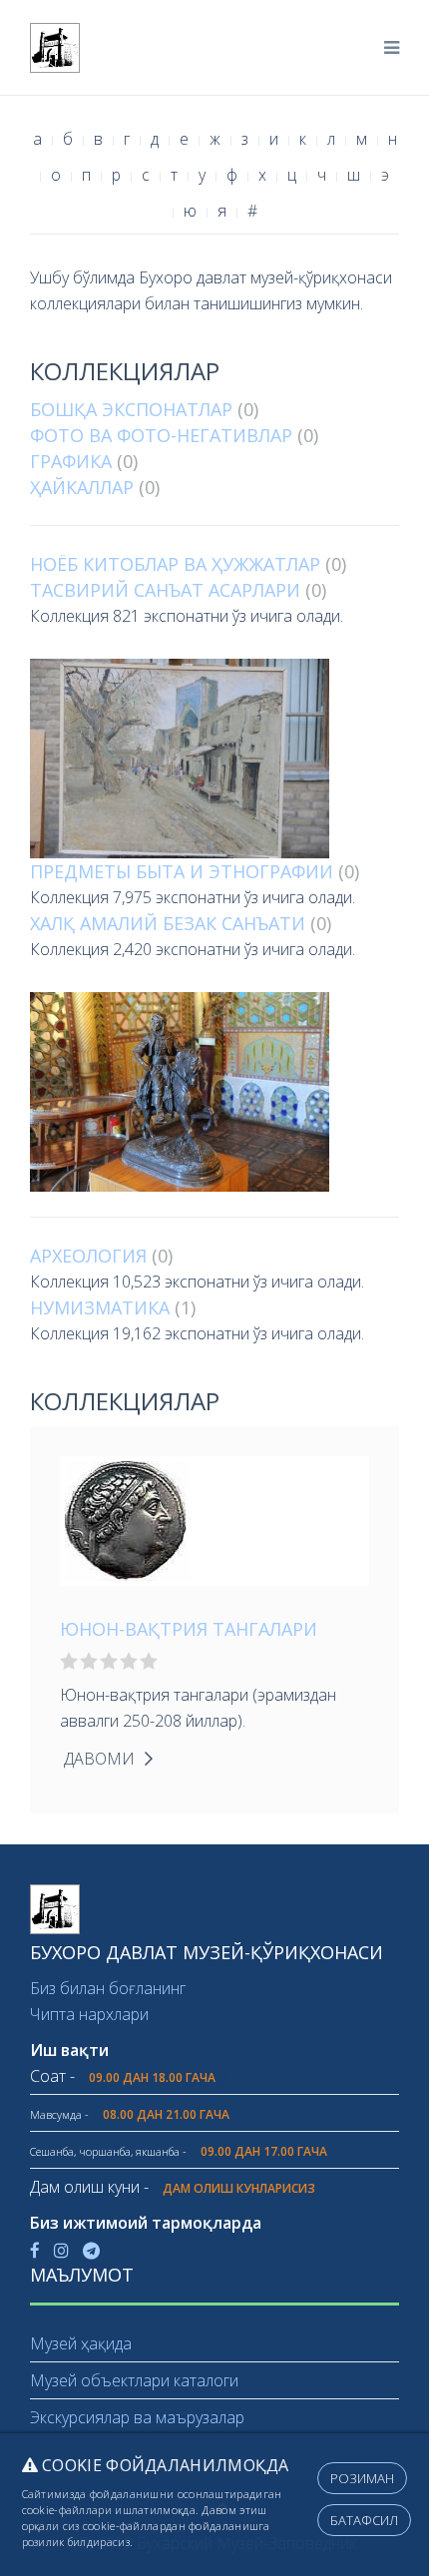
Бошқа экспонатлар (131, 409)
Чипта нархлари (89, 2014)
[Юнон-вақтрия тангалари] (128, 1519)
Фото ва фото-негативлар (161, 435)
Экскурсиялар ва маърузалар (137, 2417)
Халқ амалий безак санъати (168, 923)
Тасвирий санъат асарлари (165, 590)
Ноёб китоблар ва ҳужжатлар (175, 564)
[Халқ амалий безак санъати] (214, 1092)
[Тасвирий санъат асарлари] (214, 759)
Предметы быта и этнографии (182, 871)
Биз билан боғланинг (108, 1988)
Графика (71, 461)
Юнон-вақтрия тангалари (189, 1629)
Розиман (362, 2478)
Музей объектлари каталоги (134, 2380)
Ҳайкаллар (82, 487)
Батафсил (364, 2520)
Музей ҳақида (81, 2343)
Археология (88, 1256)
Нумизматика (100, 1307)
